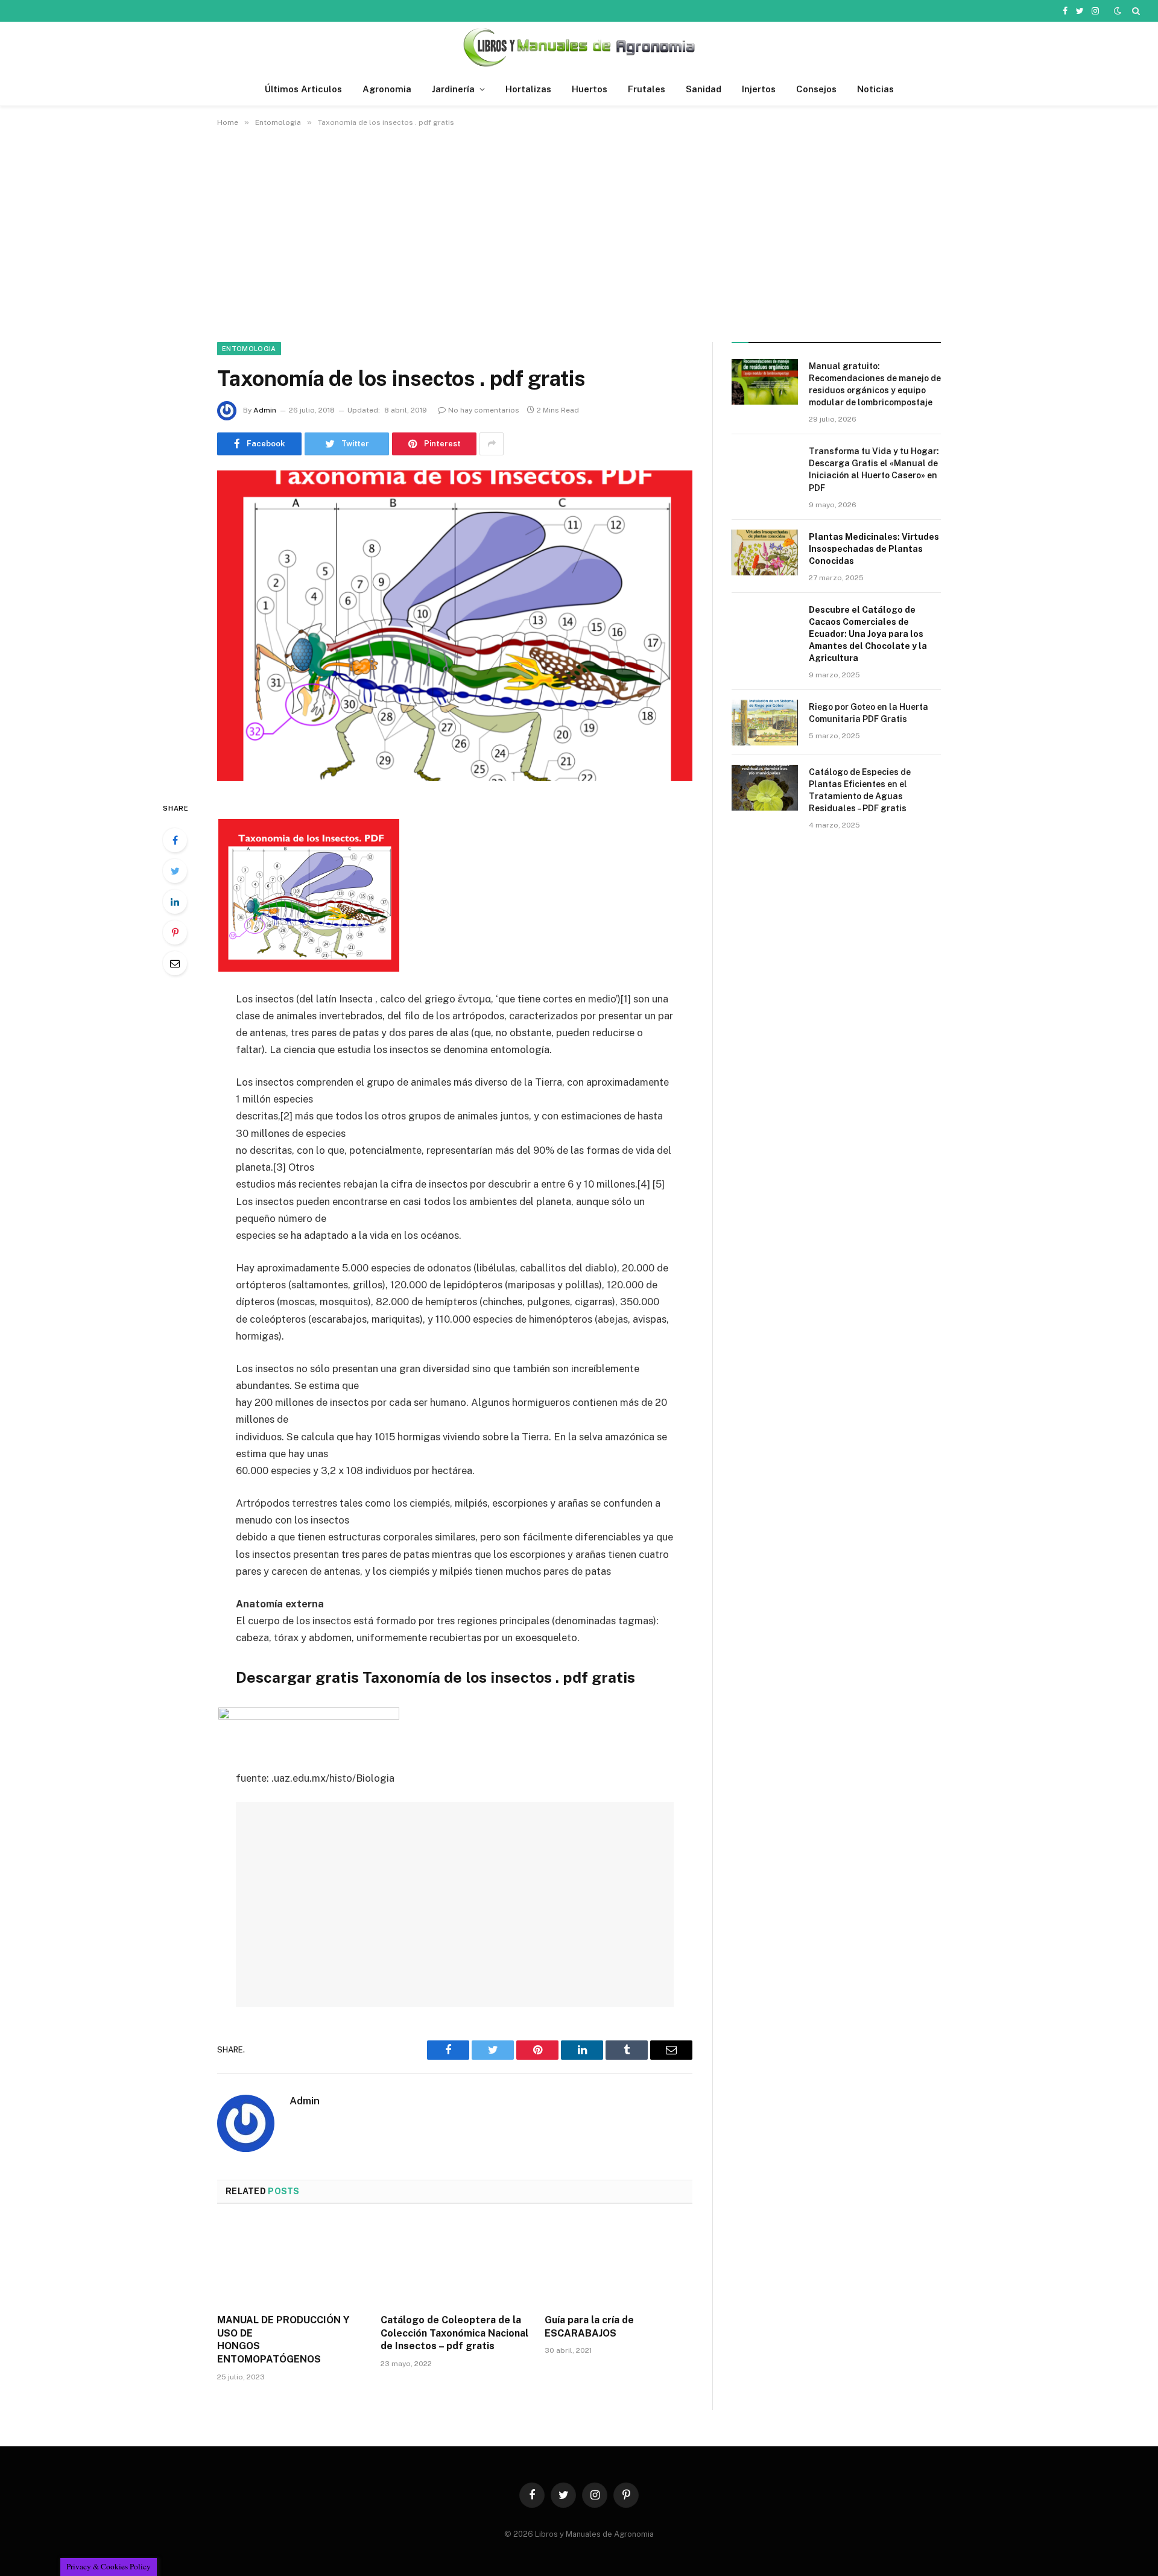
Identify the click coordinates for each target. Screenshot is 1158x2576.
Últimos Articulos (303, 89)
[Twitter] (175, 871)
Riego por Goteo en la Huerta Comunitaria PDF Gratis (868, 713)
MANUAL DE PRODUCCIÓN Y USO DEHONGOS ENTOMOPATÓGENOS (283, 2340)
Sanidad (704, 89)
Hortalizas (528, 89)
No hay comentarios (484, 410)
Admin (265, 410)
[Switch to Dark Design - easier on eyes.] (1118, 11)
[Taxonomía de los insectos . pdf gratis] (455, 626)
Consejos (816, 89)
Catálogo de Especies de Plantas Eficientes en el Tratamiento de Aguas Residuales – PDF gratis (860, 790)
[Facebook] (175, 840)
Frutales (647, 89)
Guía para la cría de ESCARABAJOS (589, 2327)
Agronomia (387, 89)
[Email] (175, 963)
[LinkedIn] (175, 902)
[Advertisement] (579, 232)
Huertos (590, 89)
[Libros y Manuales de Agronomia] (579, 47)
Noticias (875, 89)
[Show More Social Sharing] (492, 444)
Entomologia (249, 349)
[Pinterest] (175, 932)
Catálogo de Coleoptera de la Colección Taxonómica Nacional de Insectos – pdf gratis (454, 2333)
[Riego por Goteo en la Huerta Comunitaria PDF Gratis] (765, 723)
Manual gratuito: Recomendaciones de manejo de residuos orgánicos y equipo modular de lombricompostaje (875, 384)
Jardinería (453, 89)
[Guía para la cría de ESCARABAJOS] (619, 2262)
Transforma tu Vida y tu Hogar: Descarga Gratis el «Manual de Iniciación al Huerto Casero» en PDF (874, 469)
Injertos (759, 89)
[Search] (1135, 11)
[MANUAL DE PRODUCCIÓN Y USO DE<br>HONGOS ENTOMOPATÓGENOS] (291, 2262)
